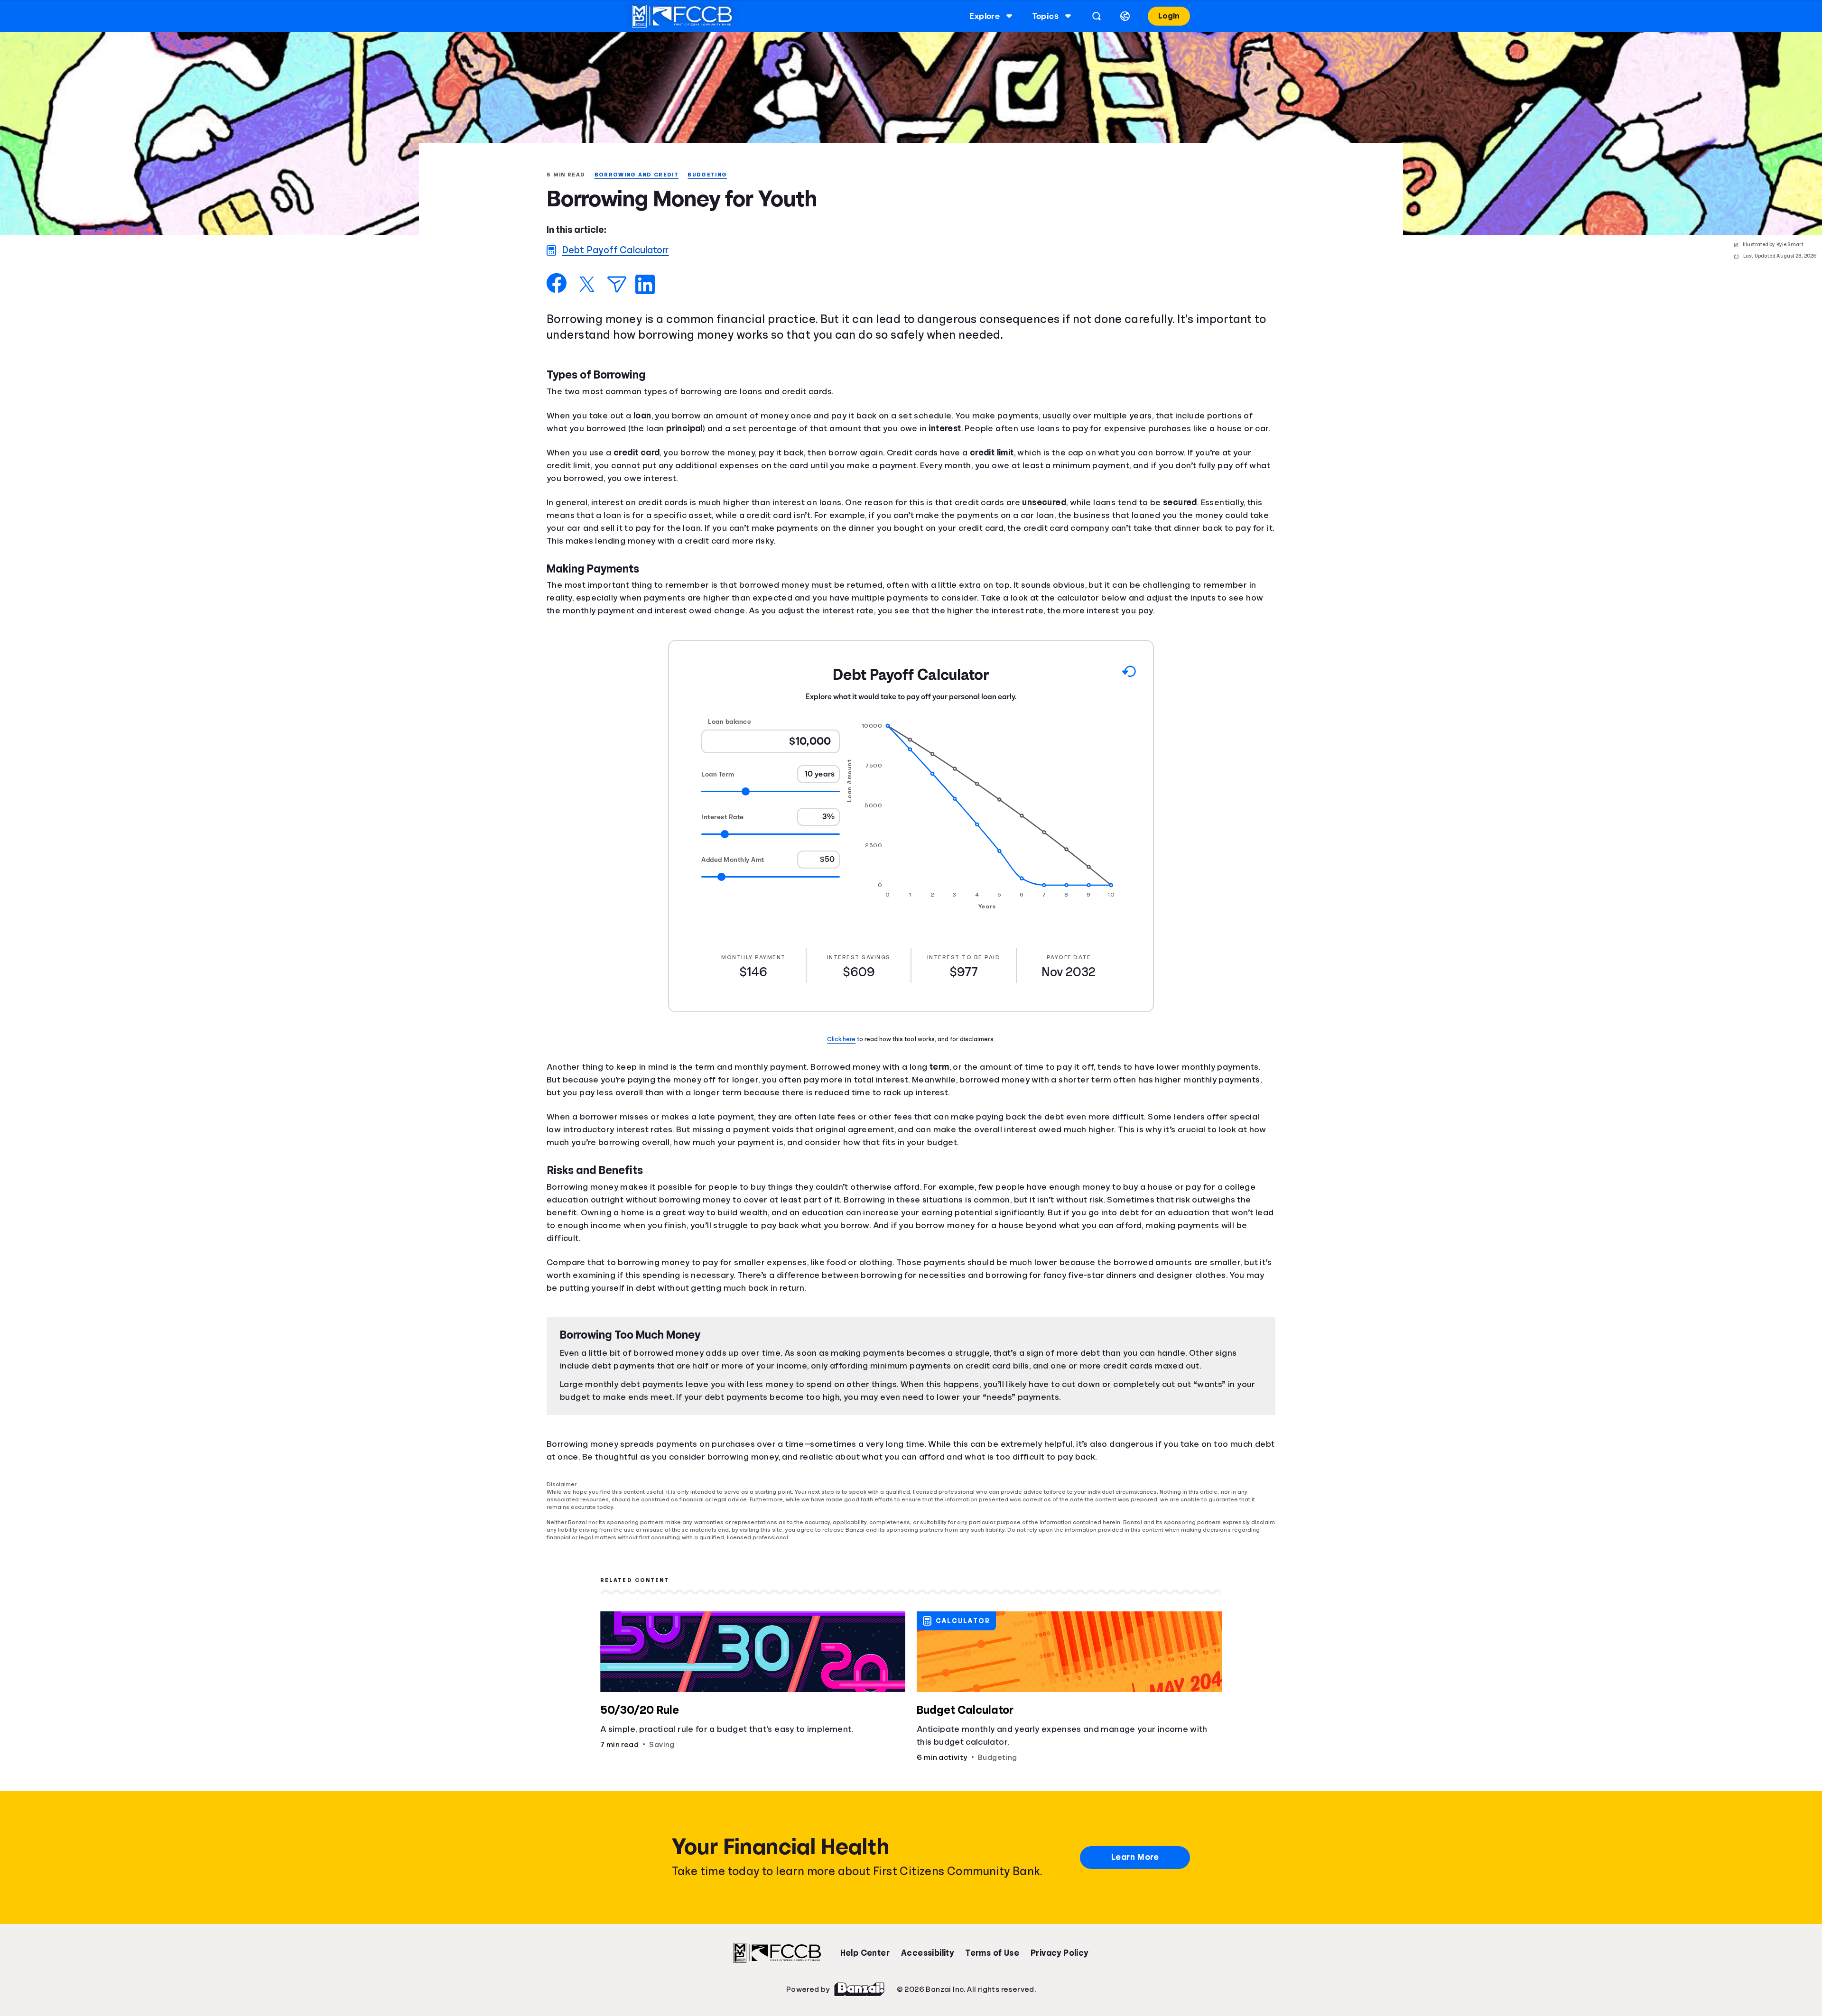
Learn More (1135, 1863)
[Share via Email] (617, 285)
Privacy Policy (1060, 1959)
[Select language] (1124, 16)
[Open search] (1095, 16)
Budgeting (713, 175)
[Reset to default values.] (1129, 687)
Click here (843, 1053)
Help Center (865, 1959)
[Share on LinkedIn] (645, 285)
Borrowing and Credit (640, 175)
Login (1168, 16)
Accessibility (927, 1959)
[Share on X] (587, 285)
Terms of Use (992, 1959)
